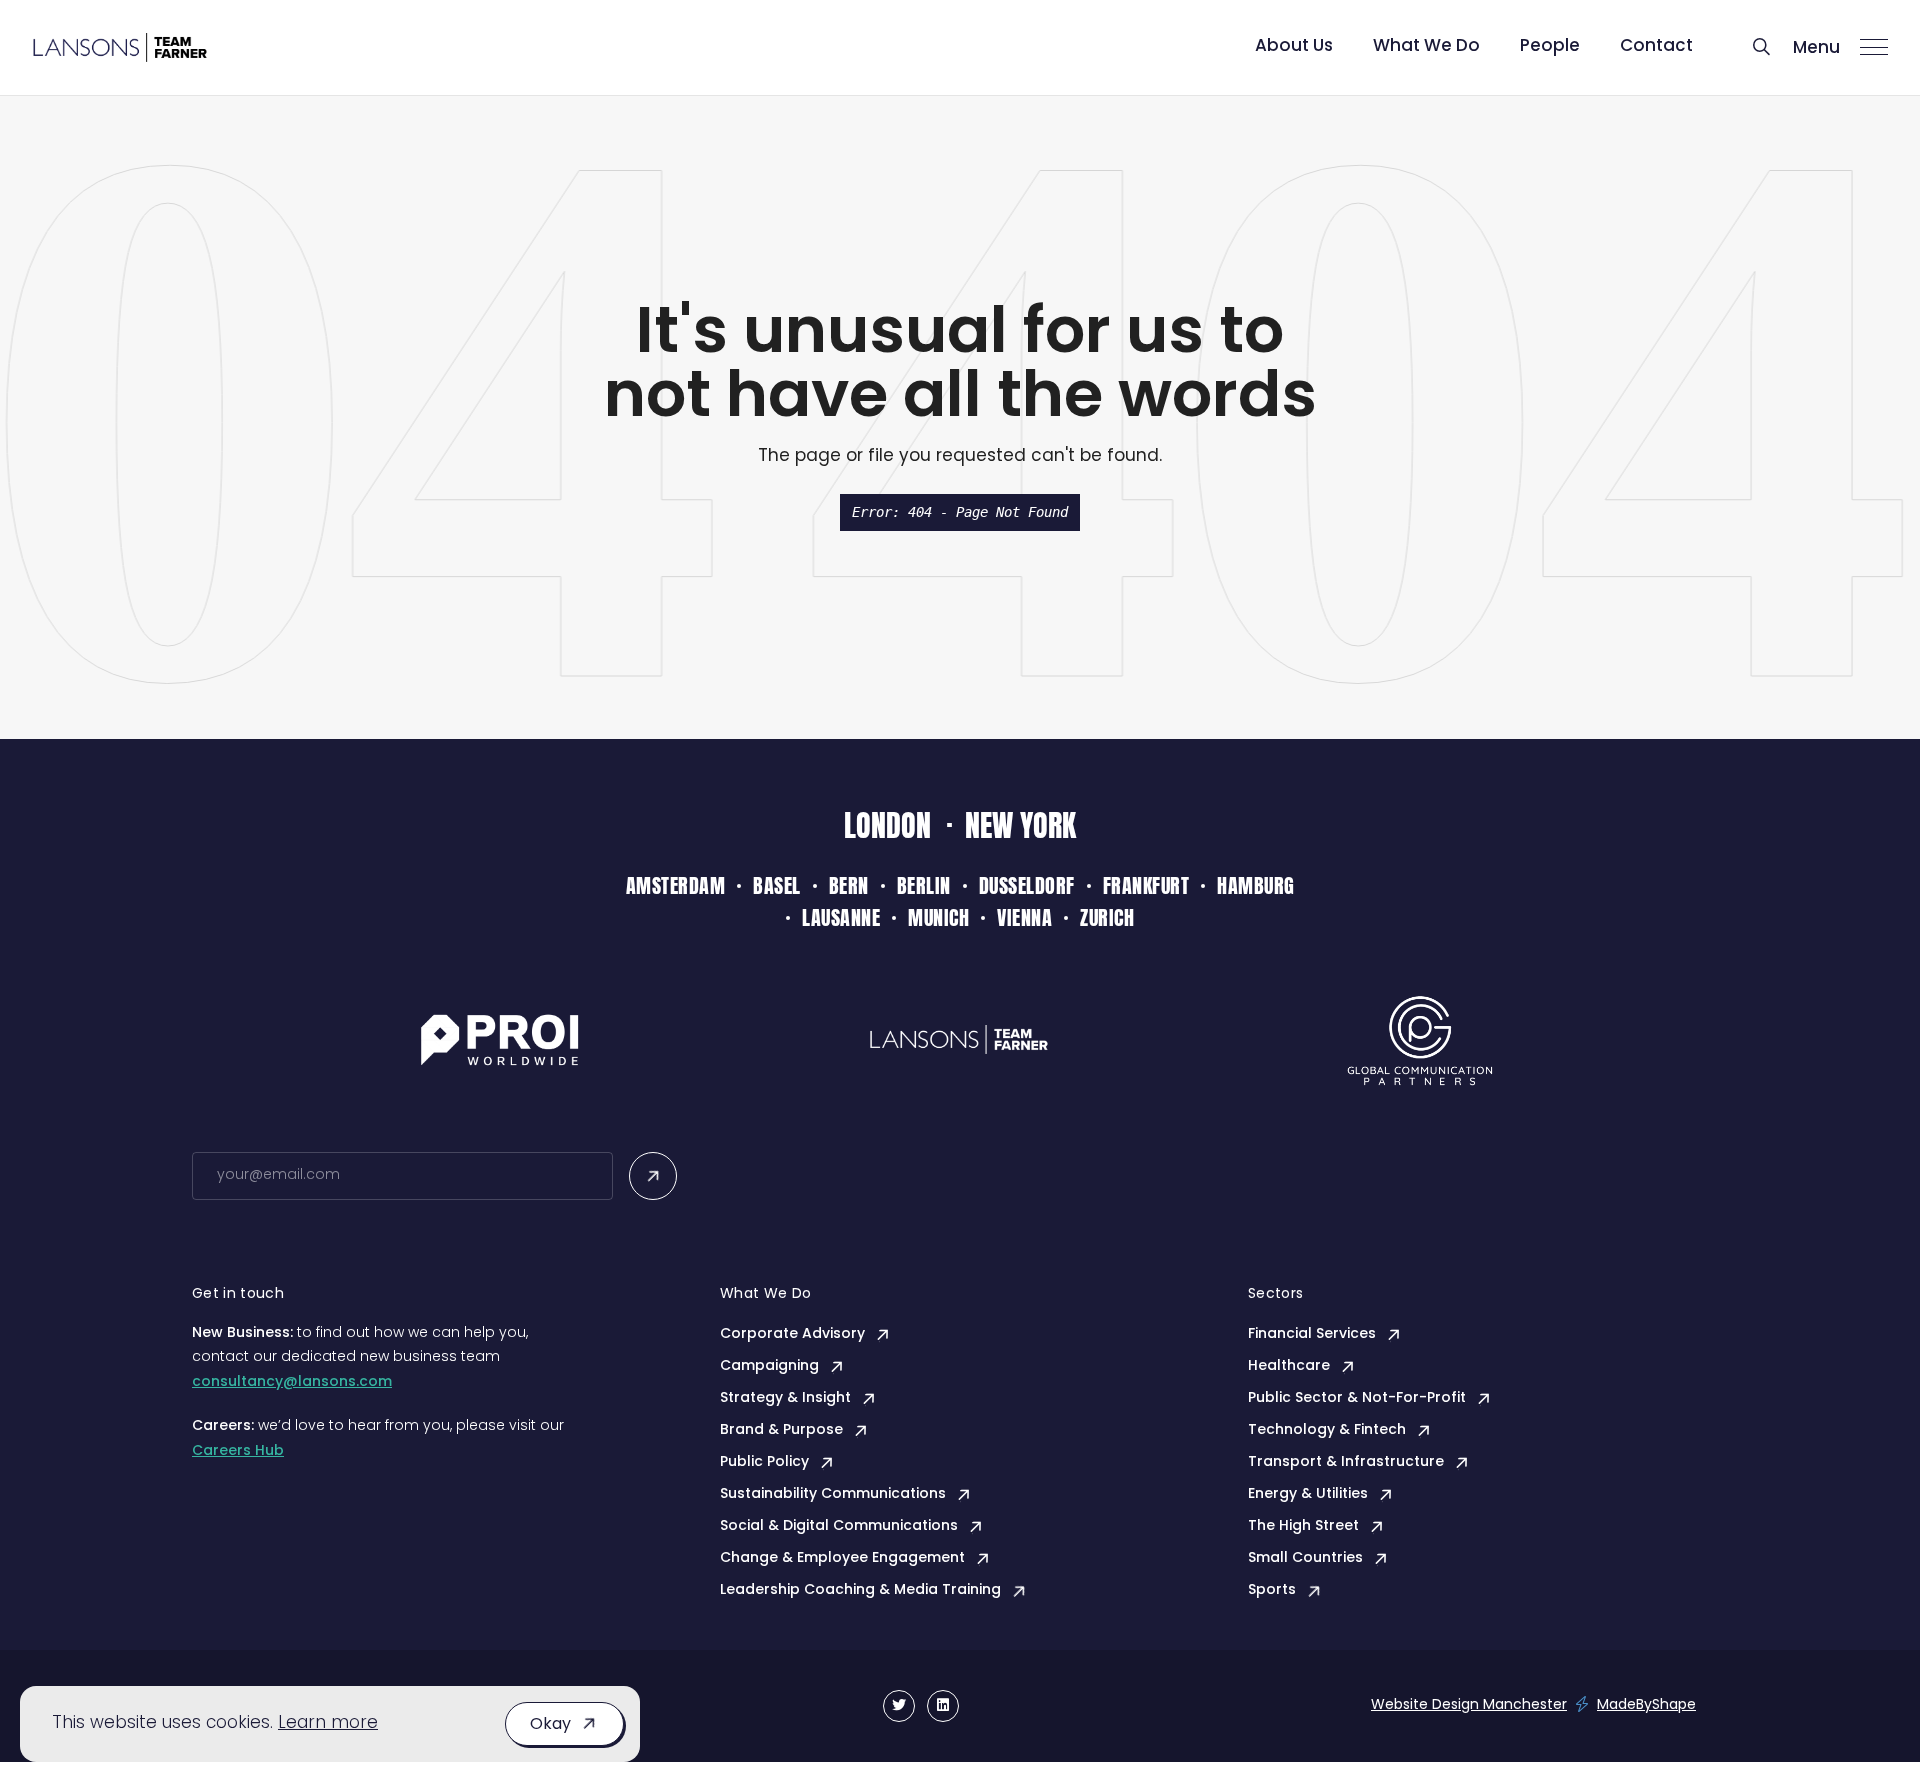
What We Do (1426, 46)
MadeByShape (1646, 1705)
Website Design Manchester (1469, 1705)
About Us (1294, 46)
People (1550, 46)
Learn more (328, 1723)
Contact (1656, 46)
